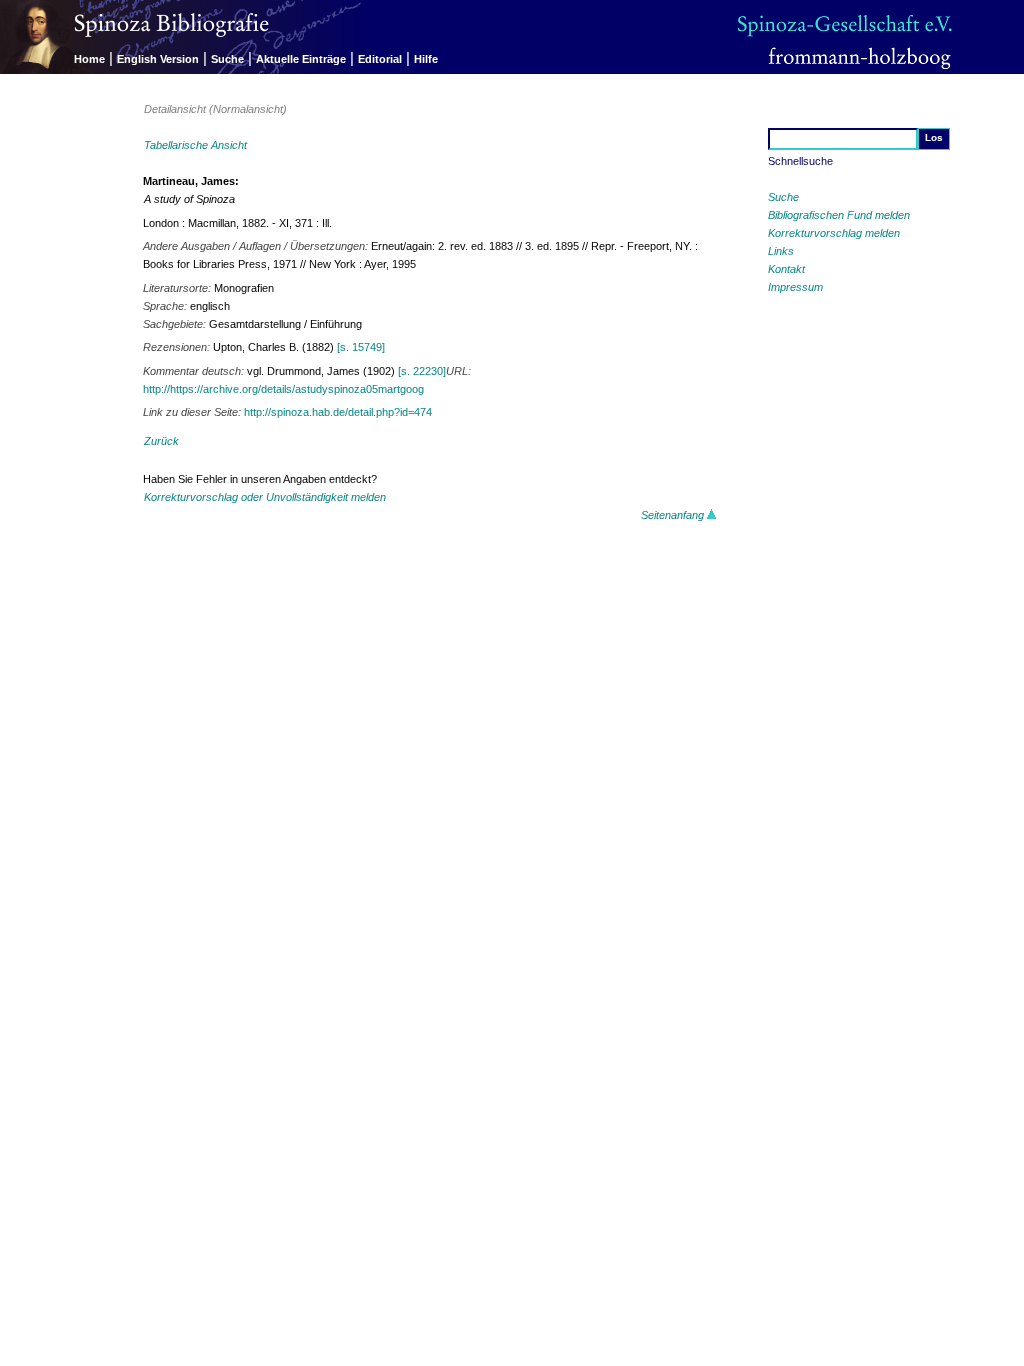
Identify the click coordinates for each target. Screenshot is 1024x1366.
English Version (158, 59)
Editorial (380, 59)
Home (89, 59)
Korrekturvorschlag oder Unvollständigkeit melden (265, 497)
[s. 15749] (361, 347)
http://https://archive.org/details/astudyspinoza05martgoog (283, 389)
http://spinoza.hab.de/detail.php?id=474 (338, 412)
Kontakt (786, 269)
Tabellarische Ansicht (195, 145)
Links (781, 251)
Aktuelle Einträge (301, 59)
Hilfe (426, 59)
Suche (227, 59)
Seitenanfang (674, 515)
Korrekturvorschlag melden (834, 233)
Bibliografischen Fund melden (839, 215)
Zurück (161, 441)
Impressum (795, 287)
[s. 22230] (422, 371)
